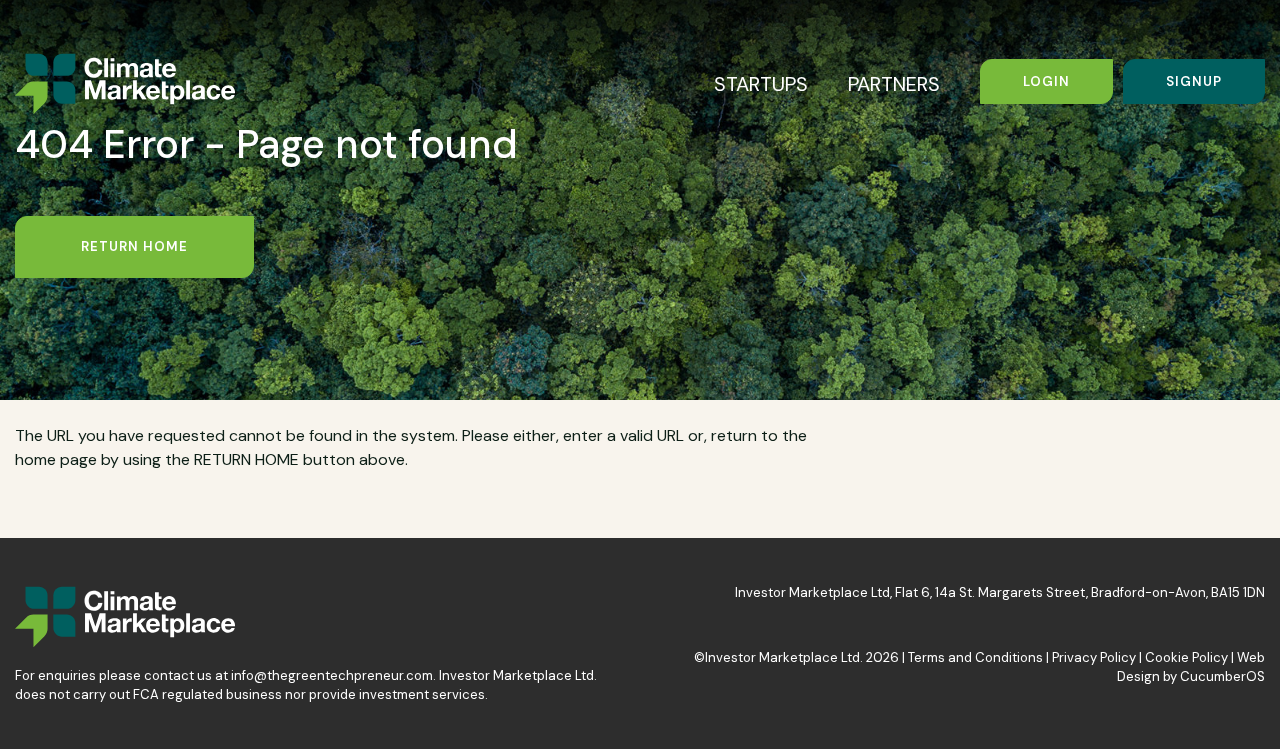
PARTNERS (894, 84)
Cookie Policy (1186, 657)
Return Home (134, 246)
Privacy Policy (1094, 657)
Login (1046, 81)
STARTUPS (761, 84)
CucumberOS (1222, 676)
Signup (1194, 81)
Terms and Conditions (975, 657)
